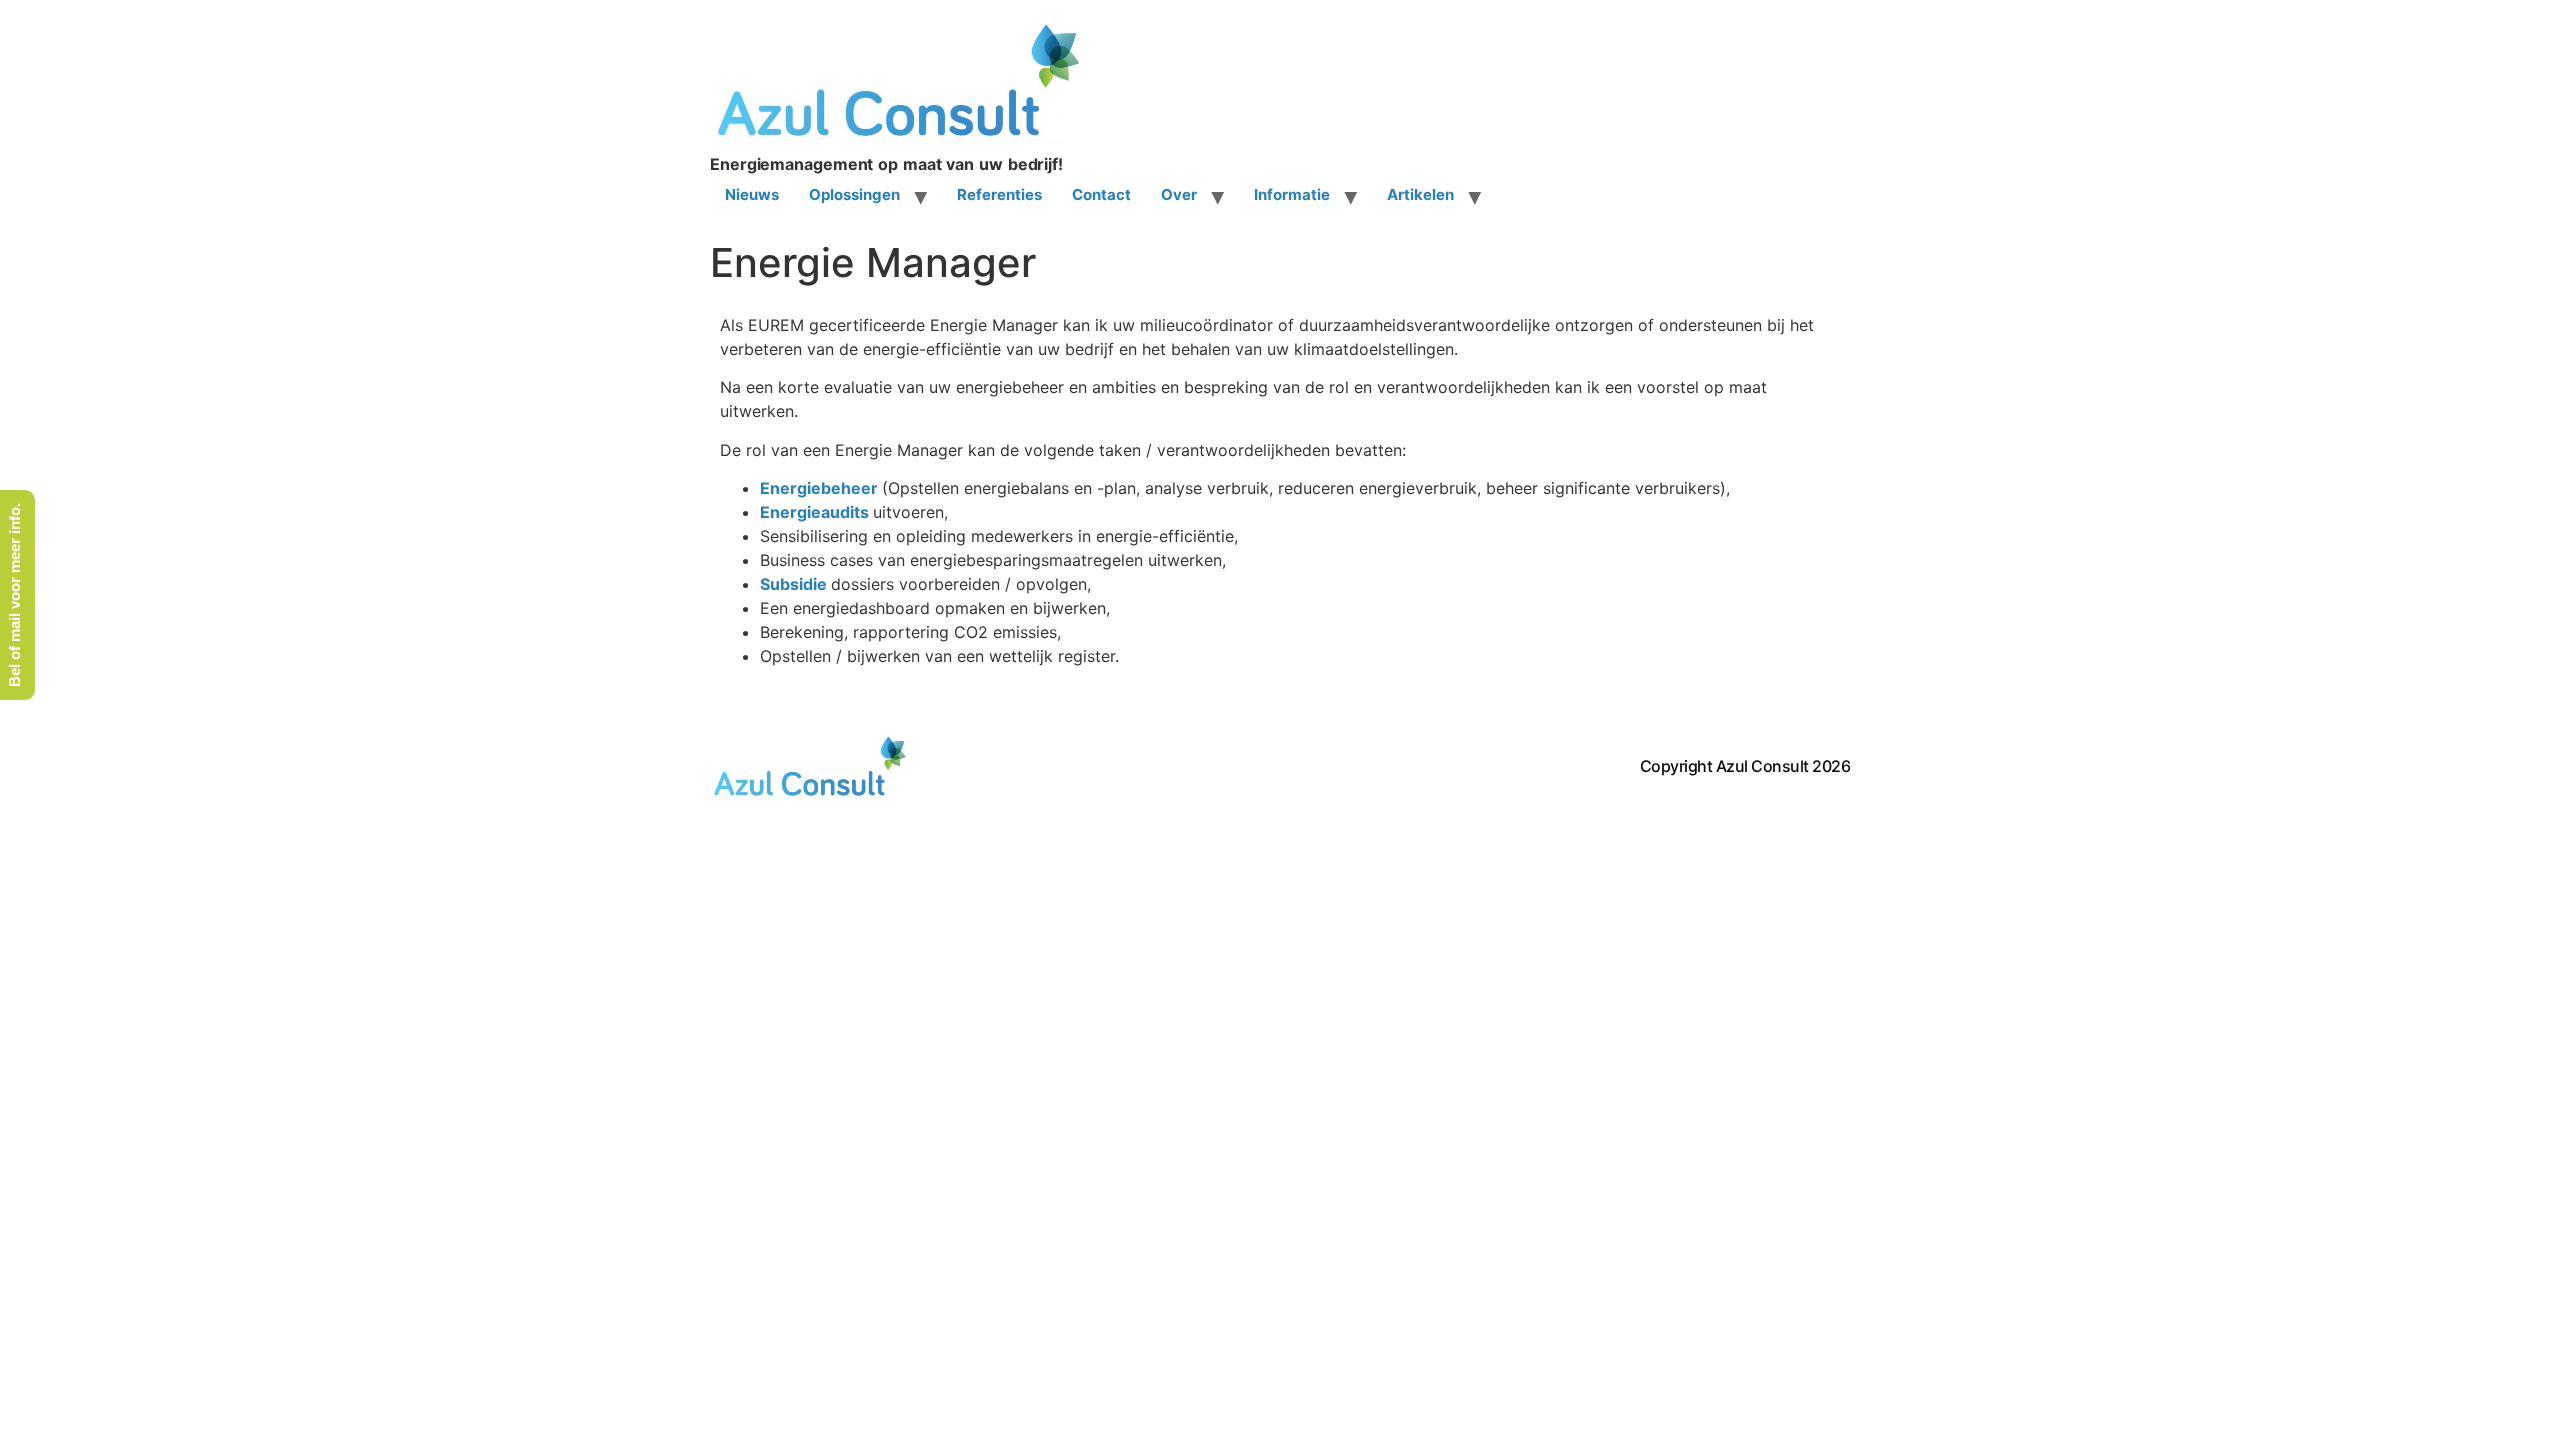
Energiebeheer (819, 488)
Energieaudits (814, 512)
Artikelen (1420, 194)
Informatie (1292, 194)
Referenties (999, 194)
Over (1179, 194)
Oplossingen (854, 194)
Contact (1101, 194)
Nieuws (752, 194)
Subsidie (793, 584)
